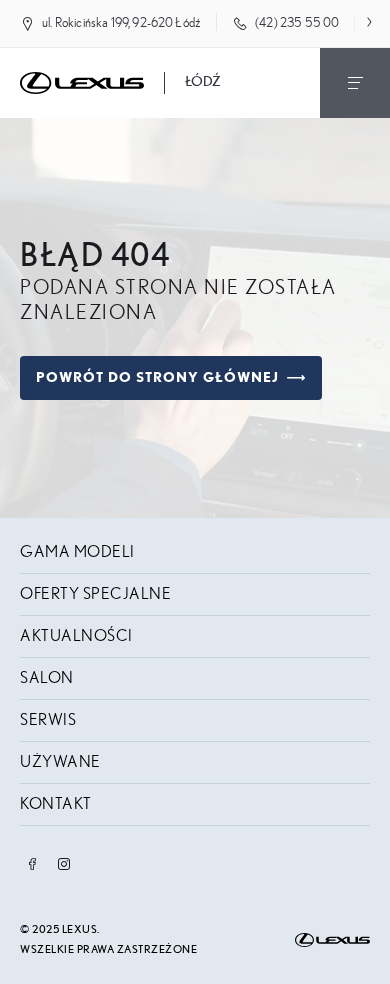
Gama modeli (77, 552)
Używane (60, 762)
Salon (47, 678)
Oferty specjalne (95, 594)
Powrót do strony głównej (157, 378)
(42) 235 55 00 (297, 23)
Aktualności (76, 636)
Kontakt (56, 804)
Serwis (48, 720)
